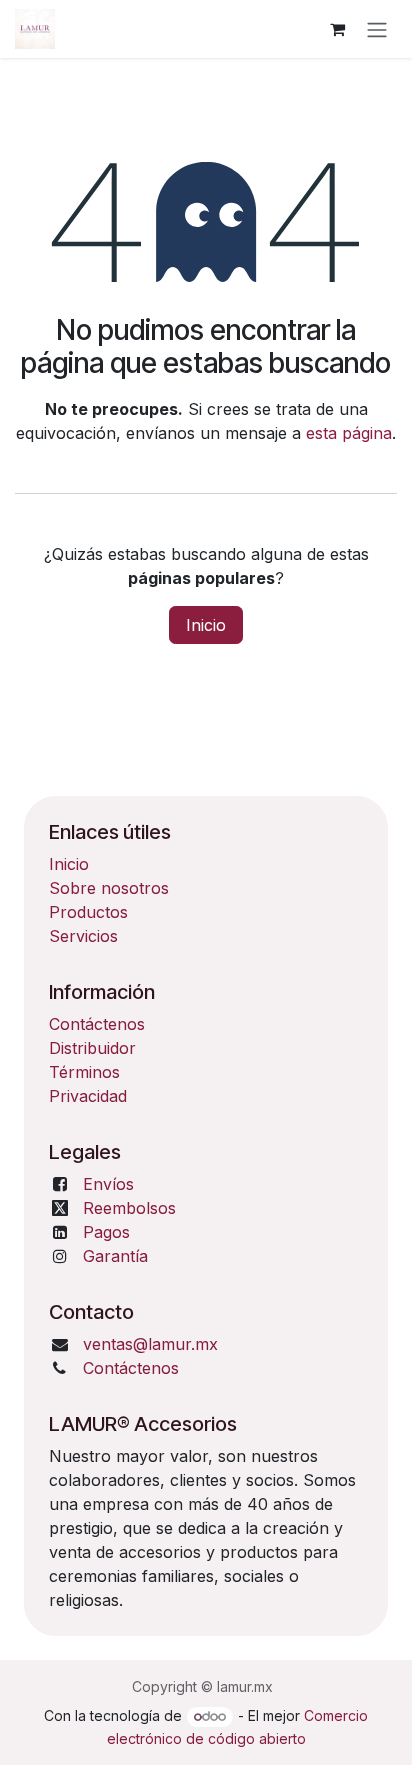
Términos (84, 1072)
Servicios (83, 936)
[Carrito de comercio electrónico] (337, 29)
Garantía (115, 1256)
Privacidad (88, 1096)
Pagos (106, 1232)
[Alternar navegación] (377, 29)
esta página (349, 433)
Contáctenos (97, 1024)
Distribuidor (92, 1048)
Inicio (206, 625)
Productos (88, 912)
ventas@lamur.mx (150, 1344)
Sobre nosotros (109, 888)
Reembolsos (129, 1208)
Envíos (108, 1184)
